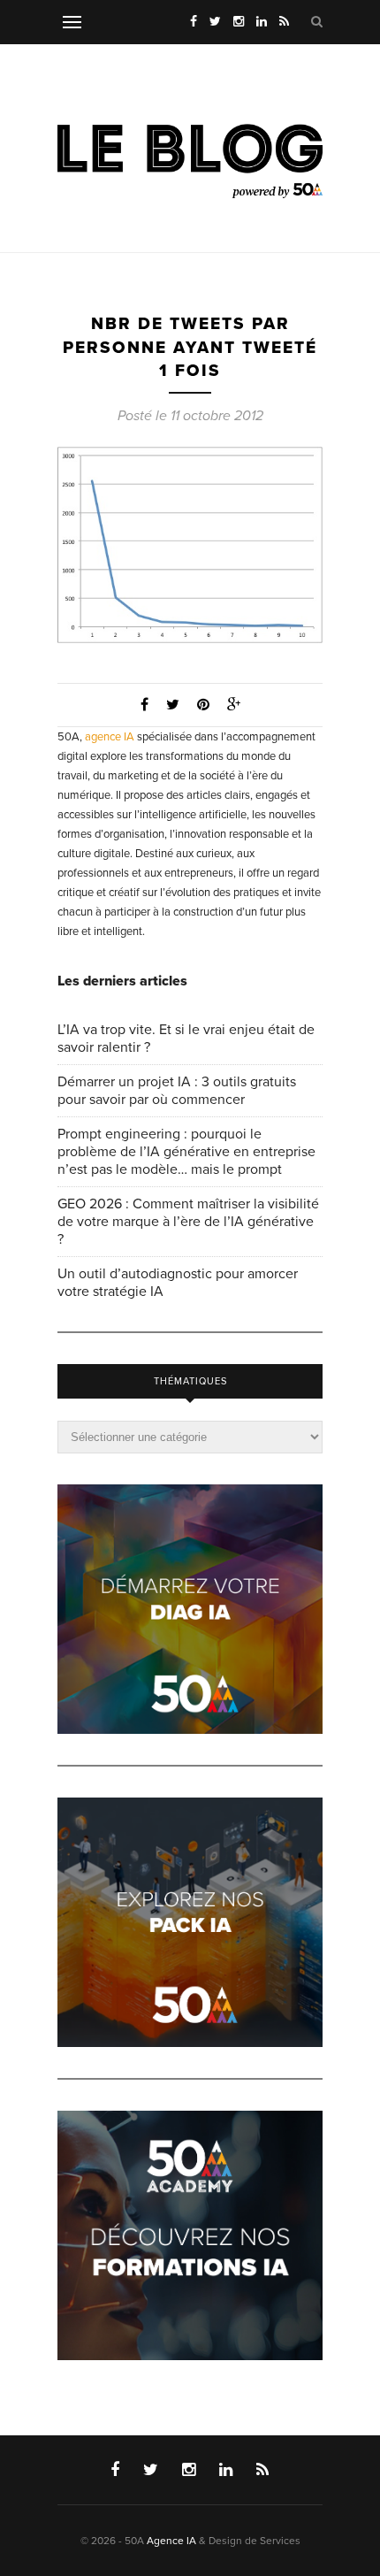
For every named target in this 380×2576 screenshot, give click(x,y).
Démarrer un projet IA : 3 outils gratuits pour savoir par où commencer (177, 1091)
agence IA (110, 737)
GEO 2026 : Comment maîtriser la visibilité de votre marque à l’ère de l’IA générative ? (188, 1222)
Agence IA (171, 2541)
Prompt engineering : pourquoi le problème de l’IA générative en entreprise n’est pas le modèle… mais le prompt (186, 1152)
